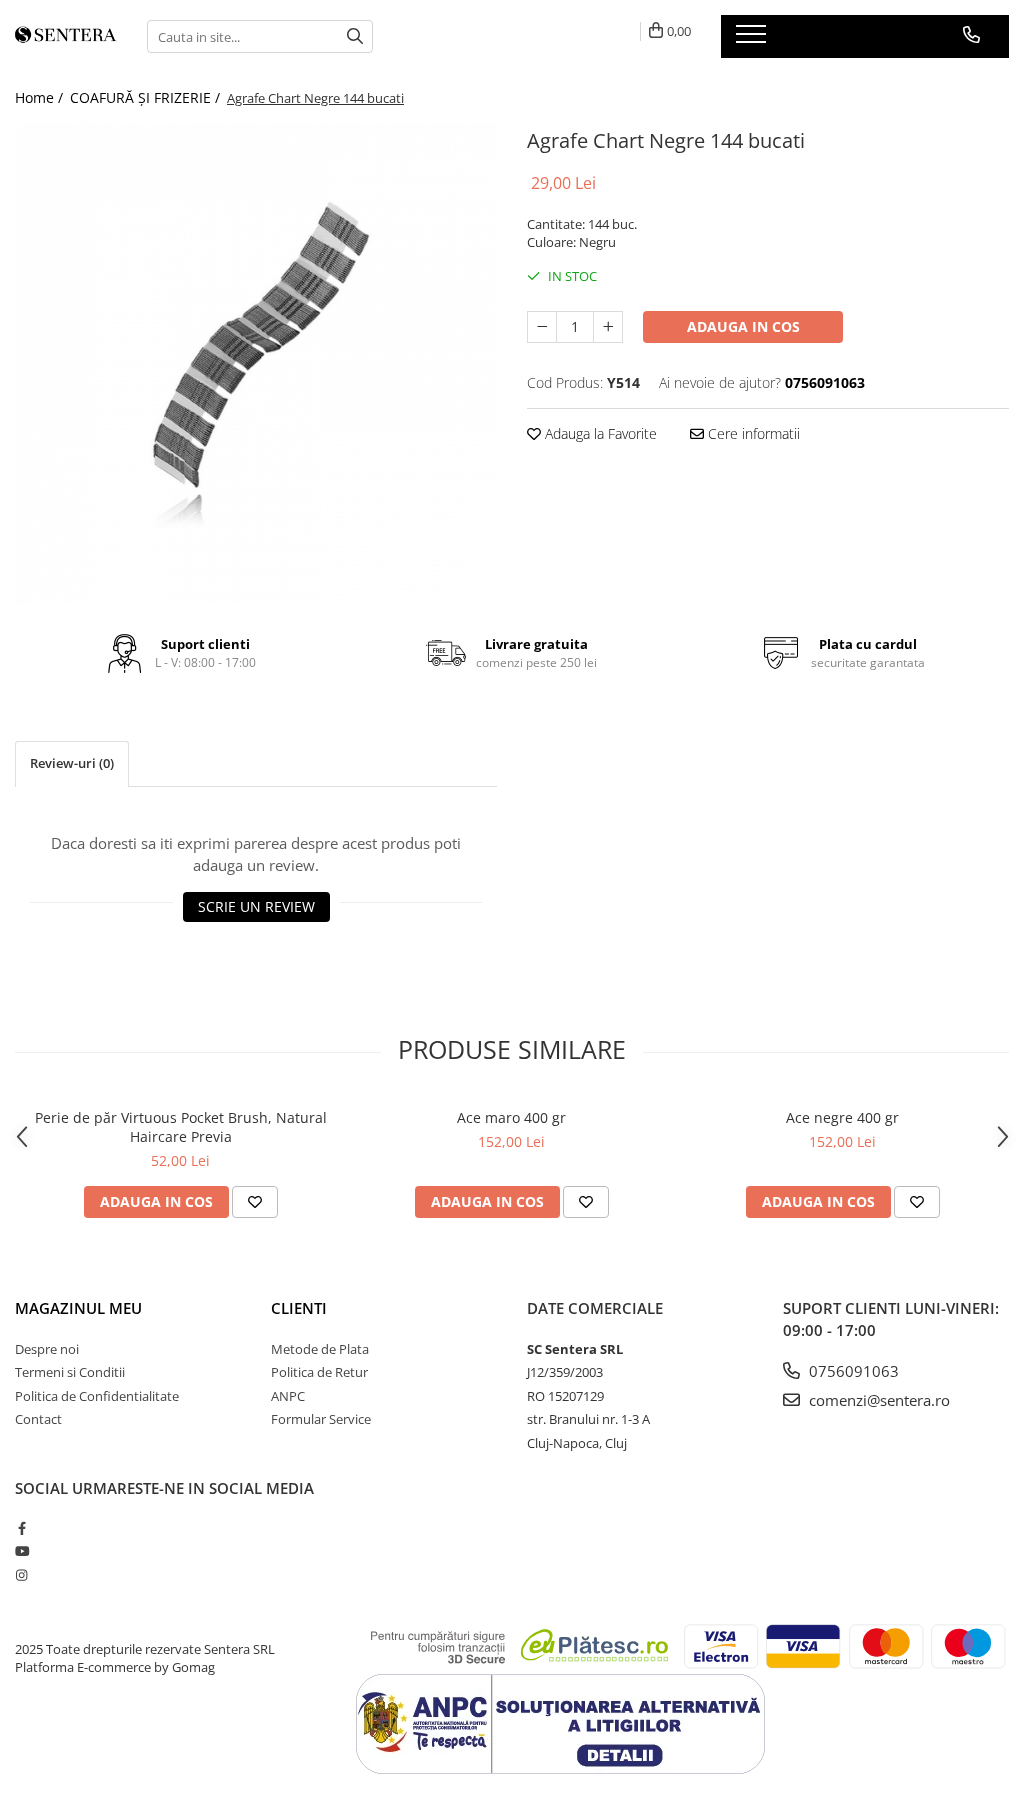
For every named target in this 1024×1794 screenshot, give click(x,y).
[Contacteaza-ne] (971, 35)
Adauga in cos (743, 326)
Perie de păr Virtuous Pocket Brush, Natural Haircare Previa (181, 1127)
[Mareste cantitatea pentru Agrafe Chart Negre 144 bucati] (608, 327)
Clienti (299, 1308)
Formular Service (321, 1419)
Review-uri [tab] (72, 763)
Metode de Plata (320, 1349)
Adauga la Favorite (599, 433)
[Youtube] (21, 1551)
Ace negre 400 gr (842, 1117)
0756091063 (852, 1371)
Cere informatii (752, 433)
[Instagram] (21, 1575)
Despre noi (47, 1349)
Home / (41, 97)
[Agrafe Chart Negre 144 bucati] (256, 364)
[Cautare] (355, 36)
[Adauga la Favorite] (255, 1202)
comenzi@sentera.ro (877, 1400)
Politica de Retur (319, 1372)
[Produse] (753, 40)
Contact (38, 1419)
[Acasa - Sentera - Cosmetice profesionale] (66, 36)
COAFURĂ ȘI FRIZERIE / (147, 97)
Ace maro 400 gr (511, 1117)
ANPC (288, 1396)
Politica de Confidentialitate (97, 1396)
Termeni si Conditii (70, 1372)
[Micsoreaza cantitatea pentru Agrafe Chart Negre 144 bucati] (542, 327)
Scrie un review (256, 906)
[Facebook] (21, 1528)
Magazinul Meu (78, 1308)
